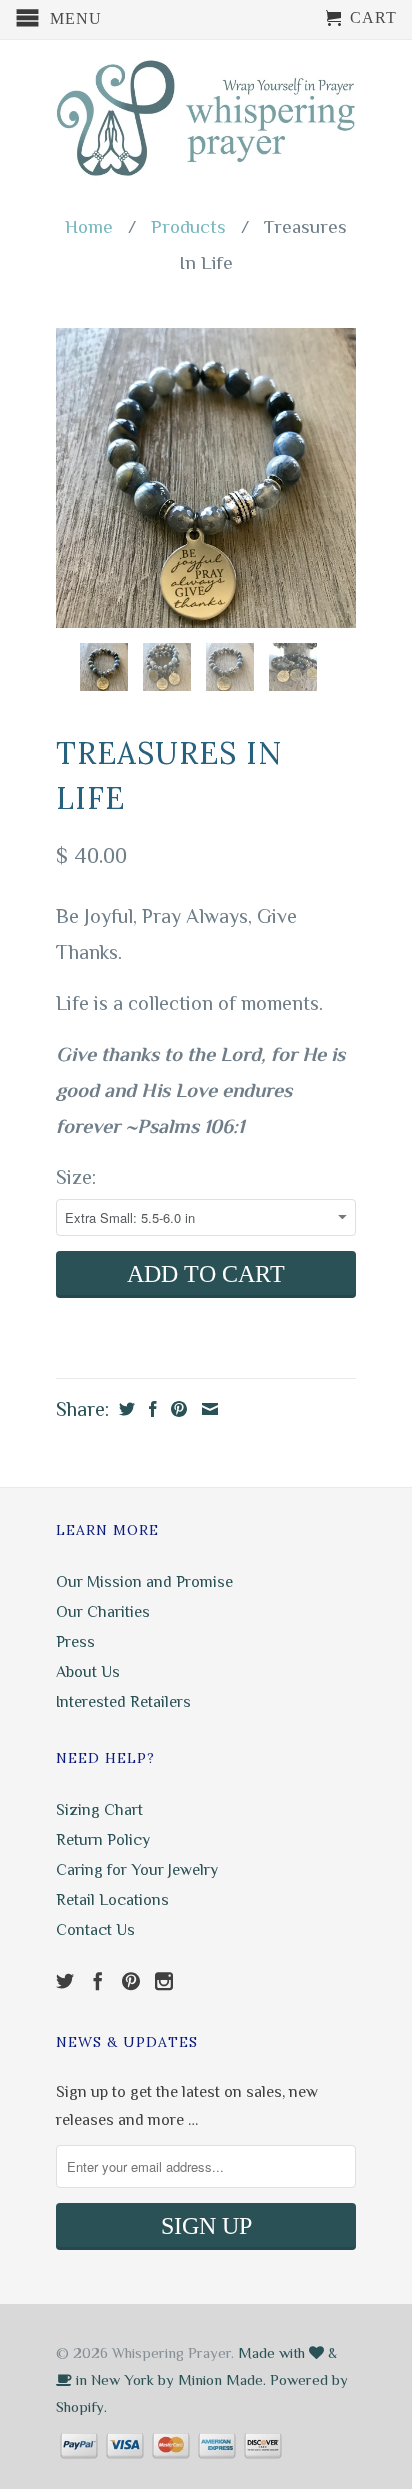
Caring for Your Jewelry (137, 1870)
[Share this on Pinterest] (176, 1409)
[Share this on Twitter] (124, 1409)
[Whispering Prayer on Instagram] (164, 1981)
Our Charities (103, 1612)
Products (188, 226)
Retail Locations (112, 1900)
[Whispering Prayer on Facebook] (98, 1981)
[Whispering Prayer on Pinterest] (131, 1981)
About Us (88, 1672)
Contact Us (95, 1930)
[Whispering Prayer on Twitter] (65, 1981)
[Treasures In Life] (206, 478)
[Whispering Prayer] (206, 119)
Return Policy (103, 1840)
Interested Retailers (123, 1702)
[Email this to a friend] (207, 1409)
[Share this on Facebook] (150, 1409)
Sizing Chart (99, 1810)
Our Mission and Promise (144, 1582)
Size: (76, 1177)
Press (75, 1642)
